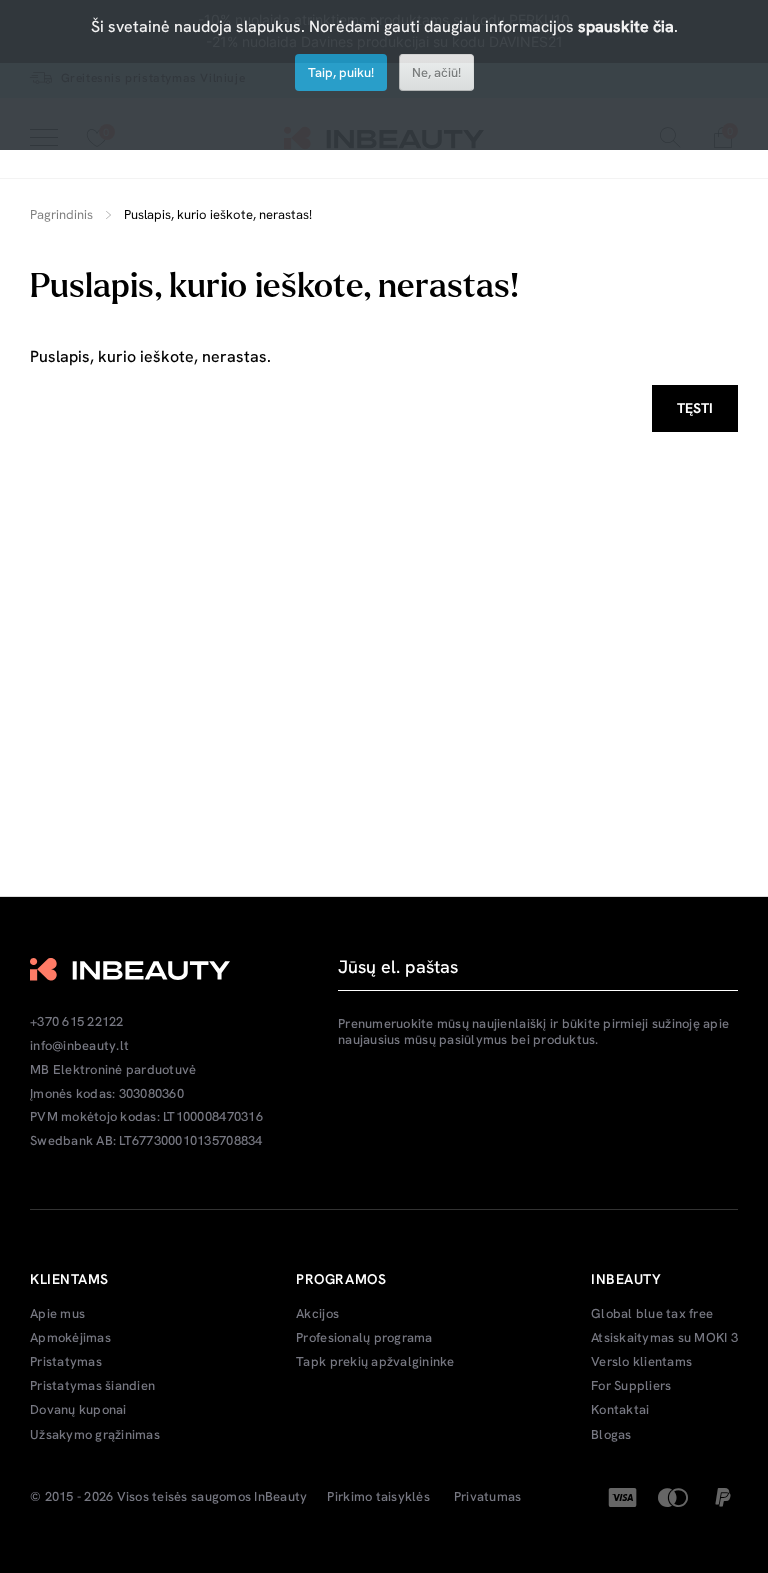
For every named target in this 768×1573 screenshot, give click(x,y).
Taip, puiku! (341, 72)
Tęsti (695, 408)
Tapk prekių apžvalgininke (375, 1362)
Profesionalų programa (364, 1338)
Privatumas (488, 1497)
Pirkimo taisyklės (378, 1497)
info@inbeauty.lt (79, 1046)
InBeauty (280, 1497)
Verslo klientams (641, 1362)
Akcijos (317, 1314)
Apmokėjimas (70, 1338)
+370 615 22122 (77, 1022)
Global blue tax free (652, 1314)
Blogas (611, 1435)
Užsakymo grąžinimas (95, 1435)
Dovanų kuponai (78, 1410)
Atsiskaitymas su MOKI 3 (664, 1338)
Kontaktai (620, 1410)
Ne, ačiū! (436, 72)
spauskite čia (626, 26)
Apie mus (57, 1314)
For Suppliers (631, 1386)
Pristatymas (66, 1362)
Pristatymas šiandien (92, 1386)
